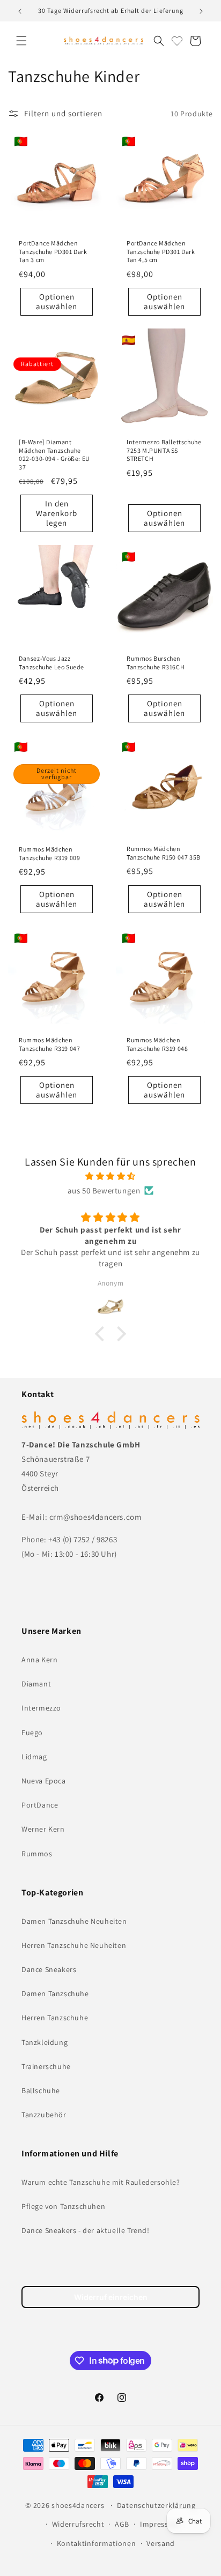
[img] (110, 1176)
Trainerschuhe (46, 2066)
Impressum (160, 2524)
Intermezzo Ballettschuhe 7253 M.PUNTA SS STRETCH (164, 450)
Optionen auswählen (57, 301)
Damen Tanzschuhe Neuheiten (74, 1921)
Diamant (36, 1684)
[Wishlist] (177, 41)
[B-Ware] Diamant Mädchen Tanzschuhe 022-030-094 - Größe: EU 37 (54, 454)
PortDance (40, 1805)
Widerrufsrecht (78, 2524)
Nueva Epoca (44, 1781)
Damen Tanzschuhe (55, 1993)
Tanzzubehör (44, 2115)
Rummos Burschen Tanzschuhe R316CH (156, 663)
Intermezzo (41, 1708)
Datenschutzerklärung (156, 2505)
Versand (161, 2543)
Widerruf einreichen (111, 2297)
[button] (21, 41)
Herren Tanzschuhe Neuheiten (74, 1945)
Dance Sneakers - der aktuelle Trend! (86, 2230)
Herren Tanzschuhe (55, 2018)
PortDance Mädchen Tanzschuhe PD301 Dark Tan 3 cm (53, 251)
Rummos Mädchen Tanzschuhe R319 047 (49, 1044)
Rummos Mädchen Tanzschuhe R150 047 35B (164, 853)
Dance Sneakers (49, 1969)
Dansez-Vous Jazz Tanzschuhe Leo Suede (51, 663)
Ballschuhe (41, 2090)
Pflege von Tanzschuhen (63, 2206)
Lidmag (34, 1757)
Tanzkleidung (45, 2042)
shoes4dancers (78, 2505)
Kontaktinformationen (97, 2543)
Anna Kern (39, 1660)
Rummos (37, 1854)
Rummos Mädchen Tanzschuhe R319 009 (49, 853)
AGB (122, 2524)
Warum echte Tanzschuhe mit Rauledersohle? (101, 2182)
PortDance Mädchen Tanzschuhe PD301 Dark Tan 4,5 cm (161, 251)
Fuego (32, 1733)
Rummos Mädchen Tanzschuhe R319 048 (157, 1044)
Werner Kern (43, 1829)
